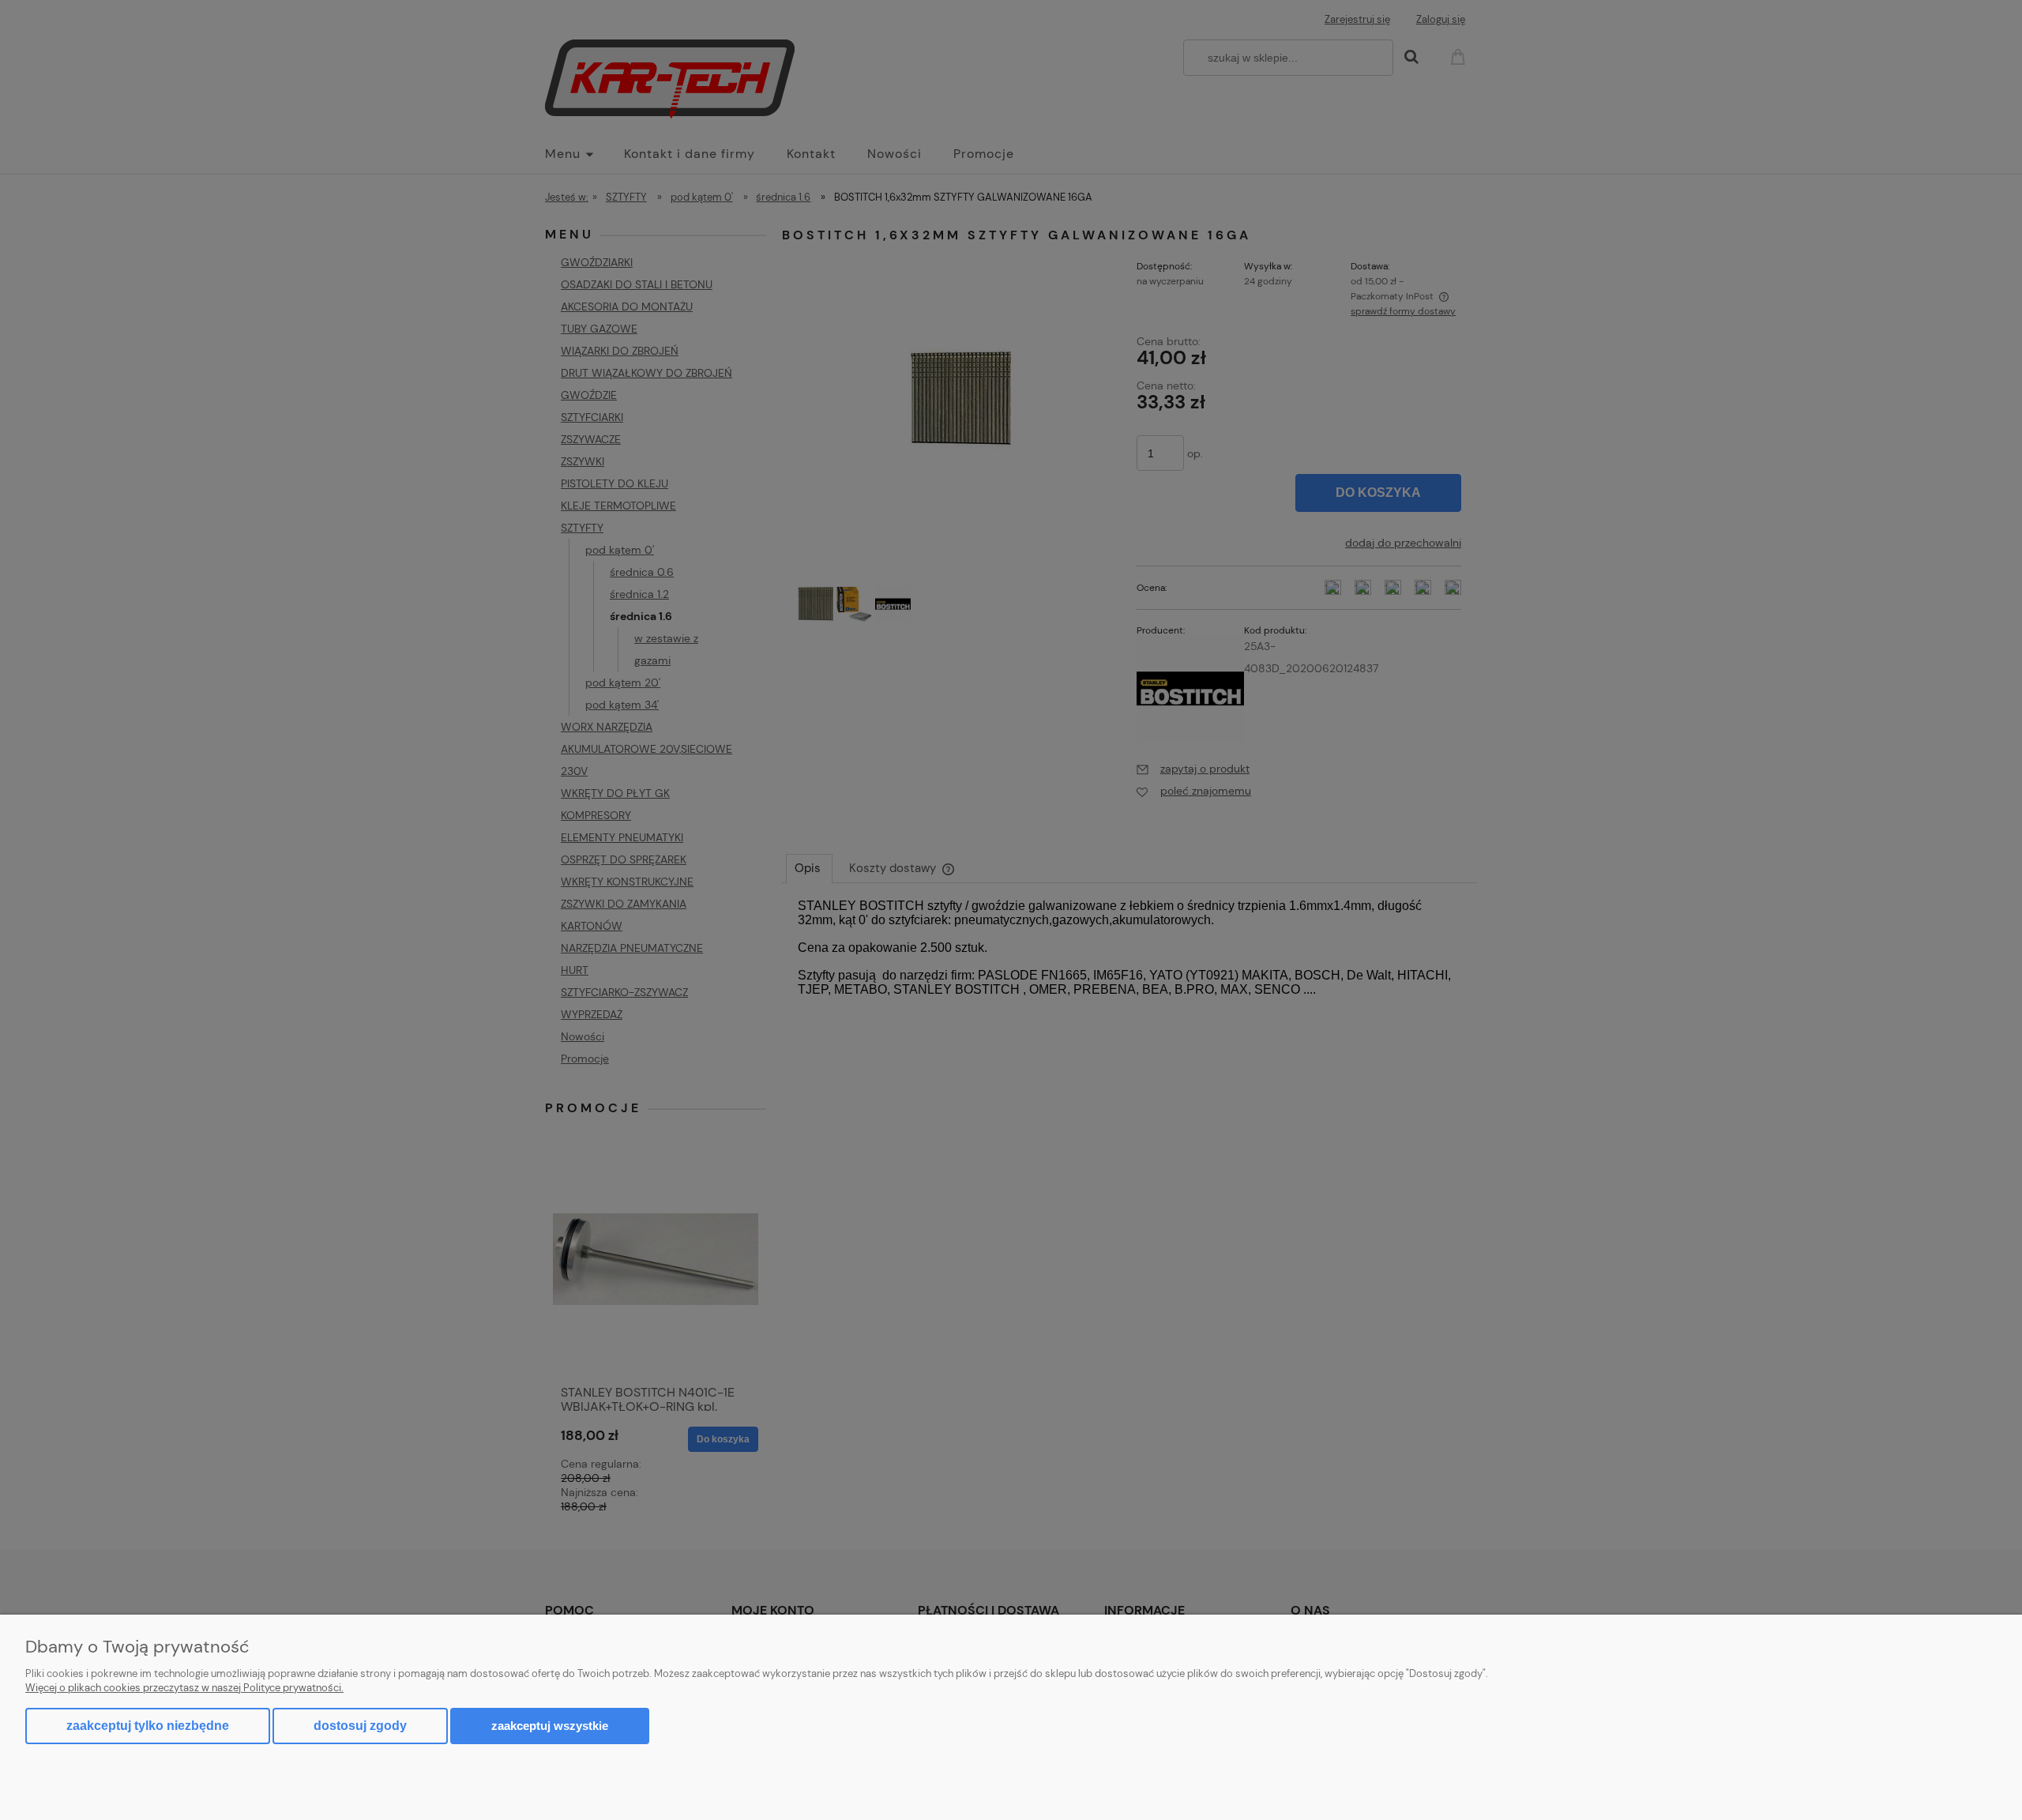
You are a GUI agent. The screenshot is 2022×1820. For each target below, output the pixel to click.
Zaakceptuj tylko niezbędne (148, 1726)
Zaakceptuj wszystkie (550, 1726)
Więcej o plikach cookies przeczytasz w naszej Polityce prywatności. (184, 1688)
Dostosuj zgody (360, 1726)
